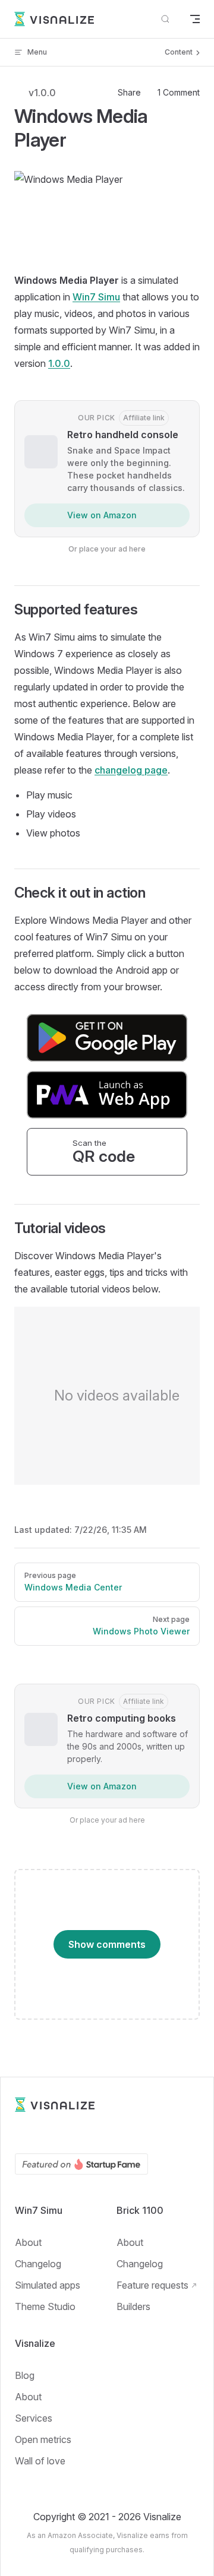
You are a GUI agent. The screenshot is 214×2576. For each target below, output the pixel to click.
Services (34, 2418)
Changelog (38, 2264)
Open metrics (43, 2439)
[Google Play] (21, 2133)
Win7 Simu (96, 297)
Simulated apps (48, 2285)
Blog (25, 2375)
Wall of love (40, 2461)
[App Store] (42, 2133)
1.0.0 (59, 363)
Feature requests (152, 2285)
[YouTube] (64, 2133)
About (28, 2242)
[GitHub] (85, 2133)
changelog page (131, 770)
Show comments (107, 1944)
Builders (133, 2306)
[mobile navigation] (195, 19)
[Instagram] (149, 2133)
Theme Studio (45, 2306)
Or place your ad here (107, 549)
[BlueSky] (128, 2133)
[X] (106, 2133)
